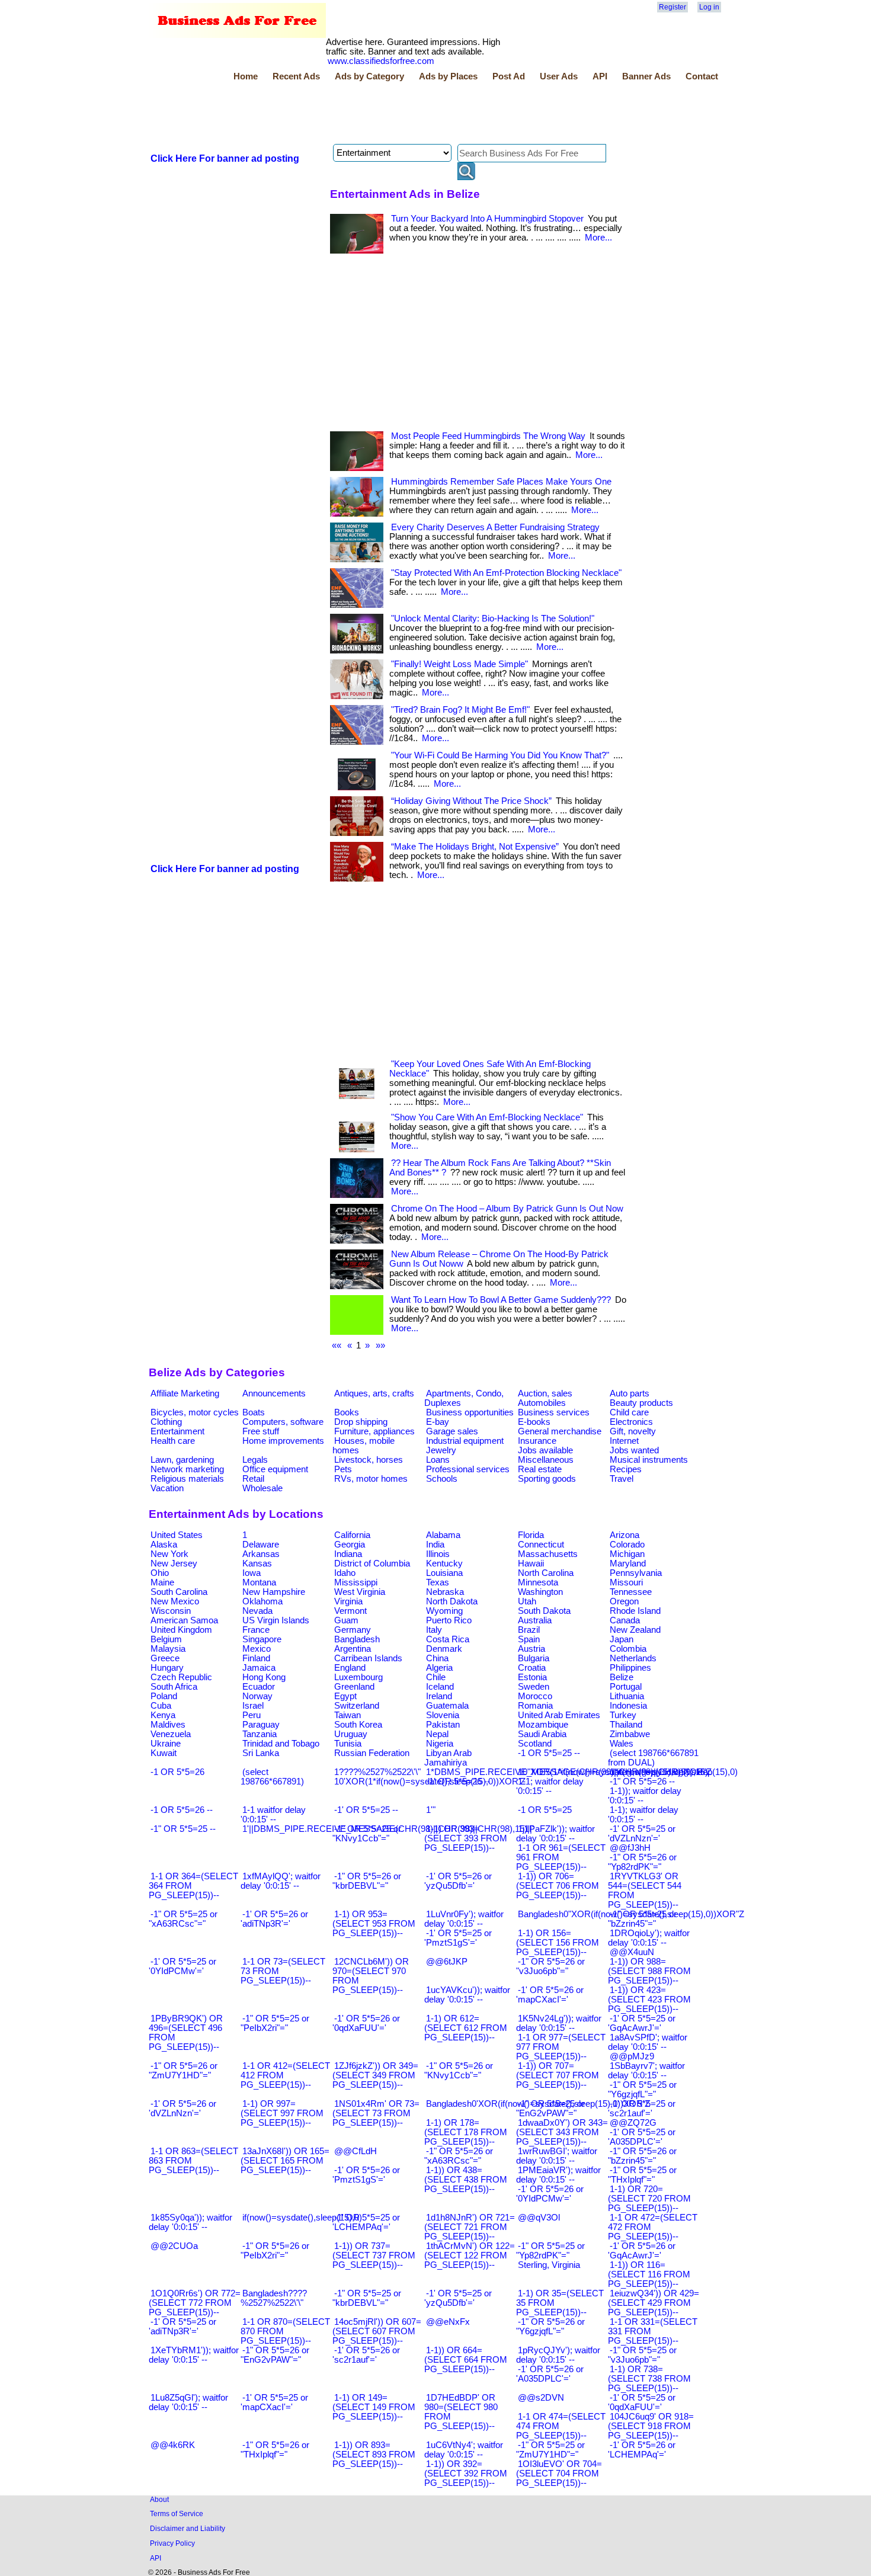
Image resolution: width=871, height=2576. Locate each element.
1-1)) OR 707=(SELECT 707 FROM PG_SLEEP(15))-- (558, 2075)
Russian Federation (372, 1753)
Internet (624, 1441)
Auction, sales (545, 1393)
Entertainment (177, 1431)
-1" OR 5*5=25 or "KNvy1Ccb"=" (367, 1834)
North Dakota (452, 1601)
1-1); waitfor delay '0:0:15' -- (643, 1815)
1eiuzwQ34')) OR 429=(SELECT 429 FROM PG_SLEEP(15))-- (654, 2303)
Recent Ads (296, 76)
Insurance (537, 1441)
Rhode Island (635, 1611)
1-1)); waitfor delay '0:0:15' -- (645, 1796)
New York (169, 1554)
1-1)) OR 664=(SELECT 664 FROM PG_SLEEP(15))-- (466, 2360)
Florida (531, 1535)
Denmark (444, 1649)
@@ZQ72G (633, 2123)
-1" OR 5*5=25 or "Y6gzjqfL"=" (642, 2090)
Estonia (532, 1677)
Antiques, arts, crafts (374, 1393)
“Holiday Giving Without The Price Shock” (471, 801)
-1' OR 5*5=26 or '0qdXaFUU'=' (366, 2023)
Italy (434, 1630)
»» (380, 1345)
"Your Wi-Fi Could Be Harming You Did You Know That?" (500, 755)
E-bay (438, 1422)
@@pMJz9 (632, 2056)
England (350, 1668)
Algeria (439, 1668)
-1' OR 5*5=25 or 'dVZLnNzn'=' (642, 1834)
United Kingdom (181, 1630)
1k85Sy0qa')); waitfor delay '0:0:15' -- (190, 2222)
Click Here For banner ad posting (225, 158)
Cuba (161, 1706)
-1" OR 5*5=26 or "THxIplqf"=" (275, 2450)
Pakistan (443, 1725)
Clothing (166, 1422)
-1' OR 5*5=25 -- (366, 1810)
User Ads (559, 76)
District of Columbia (372, 1563)
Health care (173, 1441)
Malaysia (168, 1649)
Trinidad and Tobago (281, 1744)
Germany (353, 1630)
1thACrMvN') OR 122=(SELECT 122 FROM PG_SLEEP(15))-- (470, 2255)
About (159, 2499)
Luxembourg (358, 1677)
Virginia (348, 1601)
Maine (162, 1582)
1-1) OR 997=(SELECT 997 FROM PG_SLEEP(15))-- (282, 2113)
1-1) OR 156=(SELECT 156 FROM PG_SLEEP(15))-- (558, 1943)
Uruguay (351, 1734)
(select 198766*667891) (272, 1777)
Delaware (261, 1545)
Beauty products (641, 1403)
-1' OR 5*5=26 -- (458, 1782)
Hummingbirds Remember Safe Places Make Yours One (501, 482)
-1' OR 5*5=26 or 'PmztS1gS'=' (366, 2175)
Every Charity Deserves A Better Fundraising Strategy (495, 527)
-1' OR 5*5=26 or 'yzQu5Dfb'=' (458, 1881)
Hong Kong (264, 1677)
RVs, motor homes (371, 1479)
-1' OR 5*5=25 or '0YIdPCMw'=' (182, 1966)
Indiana (348, 1554)
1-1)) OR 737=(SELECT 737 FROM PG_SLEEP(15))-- (374, 2255)
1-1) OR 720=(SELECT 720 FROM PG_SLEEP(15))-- (649, 2199)
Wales (622, 1744)
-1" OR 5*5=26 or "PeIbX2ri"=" (275, 2251)
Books (347, 1412)
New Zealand (635, 1630)
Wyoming (444, 1611)
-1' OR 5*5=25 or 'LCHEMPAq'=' (366, 2222)
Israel (253, 1706)
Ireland (439, 1696)
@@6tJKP (447, 1962)
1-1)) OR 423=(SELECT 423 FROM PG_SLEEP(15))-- (649, 2000)
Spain (529, 1639)
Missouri (626, 1582)
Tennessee (631, 1592)
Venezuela (171, 1734)
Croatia (532, 1668)
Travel (622, 1479)
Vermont (350, 1611)
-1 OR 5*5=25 (545, 1810)
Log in (709, 7)
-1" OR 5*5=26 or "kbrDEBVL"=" (367, 1881)
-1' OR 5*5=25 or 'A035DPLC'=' (642, 2137)
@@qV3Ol (539, 2218)
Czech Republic (181, 1677)
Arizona (625, 1535)
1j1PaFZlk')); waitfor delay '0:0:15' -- (555, 1834)
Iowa (252, 1573)
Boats (254, 1412)
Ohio (160, 1573)
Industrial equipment (465, 1441)
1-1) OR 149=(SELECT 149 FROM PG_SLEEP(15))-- (374, 2407)
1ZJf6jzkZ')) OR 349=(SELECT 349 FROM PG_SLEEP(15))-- (375, 2075)
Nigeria (440, 1744)
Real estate (540, 1469)
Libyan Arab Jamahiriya (448, 1758)
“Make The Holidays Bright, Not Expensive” (475, 847)
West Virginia (360, 1592)
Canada (625, 1620)
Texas (438, 1582)
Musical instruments (649, 1460)
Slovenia (443, 1715)
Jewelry (441, 1450)
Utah (527, 1601)
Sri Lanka (261, 1753)
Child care (629, 1412)
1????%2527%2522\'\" (377, 1772)
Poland (164, 1696)
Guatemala (447, 1706)
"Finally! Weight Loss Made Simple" (459, 664)
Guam (346, 1620)
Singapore (262, 1639)
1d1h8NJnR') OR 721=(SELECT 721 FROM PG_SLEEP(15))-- (470, 2227)
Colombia (628, 1649)
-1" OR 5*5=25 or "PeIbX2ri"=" (275, 2023)
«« (337, 1345)
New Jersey (174, 1563)
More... (598, 238)
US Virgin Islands (276, 1620)
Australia (535, 1620)
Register (673, 7)
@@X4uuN (632, 1952)
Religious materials (187, 1479)
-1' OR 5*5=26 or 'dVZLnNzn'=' (182, 2109)
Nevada (257, 1611)
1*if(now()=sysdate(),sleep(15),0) (674, 1772)
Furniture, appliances (374, 1431)
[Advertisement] (364, 114)
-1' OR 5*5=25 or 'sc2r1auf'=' (642, 2109)
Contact (702, 76)
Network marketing (187, 1469)
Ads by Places (448, 76)
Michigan (627, 1554)
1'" (431, 1810)
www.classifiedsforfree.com (381, 61)
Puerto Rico (449, 1620)
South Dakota (544, 1611)
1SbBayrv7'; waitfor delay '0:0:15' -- (646, 2071)
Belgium (166, 1639)
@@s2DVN (541, 2398)
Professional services (468, 1469)
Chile (436, 1677)
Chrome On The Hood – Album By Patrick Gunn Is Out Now (507, 1209)
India (435, 1545)
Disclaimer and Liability (188, 2528)
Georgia (350, 1545)
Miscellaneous (546, 1460)
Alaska (164, 1545)
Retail (253, 1479)
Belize (622, 1677)
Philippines (630, 1668)
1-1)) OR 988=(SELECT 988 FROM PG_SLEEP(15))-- (649, 1971)
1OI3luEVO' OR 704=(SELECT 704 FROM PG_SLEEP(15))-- (559, 2474)
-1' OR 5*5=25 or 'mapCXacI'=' (274, 2402)
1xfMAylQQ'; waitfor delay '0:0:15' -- (281, 1881)
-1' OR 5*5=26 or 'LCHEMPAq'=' (642, 2450)
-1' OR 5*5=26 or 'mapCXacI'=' (550, 1995)
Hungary (167, 1668)
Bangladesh (357, 1639)
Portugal (626, 1687)
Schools (442, 1479)
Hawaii (531, 1563)
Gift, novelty (633, 1431)
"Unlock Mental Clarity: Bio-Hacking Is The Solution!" (493, 619)
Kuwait (164, 1753)
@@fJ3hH (630, 1848)
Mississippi (356, 1582)
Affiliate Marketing (185, 1393)
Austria (531, 1649)
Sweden (534, 1687)
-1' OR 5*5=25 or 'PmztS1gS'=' (458, 1938)
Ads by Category (369, 76)
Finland (256, 1658)
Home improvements (283, 1441)
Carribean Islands (368, 1658)
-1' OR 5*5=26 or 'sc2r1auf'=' (366, 2355)
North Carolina (546, 1573)
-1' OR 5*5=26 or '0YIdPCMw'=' (550, 2194)
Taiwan (348, 1715)
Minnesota (538, 1582)
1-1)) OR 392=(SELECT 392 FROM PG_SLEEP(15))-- (466, 2474)
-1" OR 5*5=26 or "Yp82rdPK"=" (642, 1862)
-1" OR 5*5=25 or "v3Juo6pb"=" (642, 2355)
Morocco (535, 1696)
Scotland (535, 1744)
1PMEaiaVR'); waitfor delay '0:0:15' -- (558, 2175)
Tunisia (348, 1744)
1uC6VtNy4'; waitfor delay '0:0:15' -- (464, 2450)
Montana (259, 1582)
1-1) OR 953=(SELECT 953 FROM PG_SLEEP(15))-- (374, 1924)
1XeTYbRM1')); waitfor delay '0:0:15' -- (194, 2355)
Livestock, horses (369, 1460)
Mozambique (543, 1725)
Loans (438, 1460)
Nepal (437, 1734)
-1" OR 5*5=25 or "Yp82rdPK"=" (550, 2251)
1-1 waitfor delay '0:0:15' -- (273, 1815)
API (600, 76)
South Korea (358, 1725)
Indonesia (628, 1706)
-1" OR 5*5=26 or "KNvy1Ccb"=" (459, 2071)
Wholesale (262, 1488)
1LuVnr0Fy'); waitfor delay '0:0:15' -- (464, 1919)
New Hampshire (274, 1592)
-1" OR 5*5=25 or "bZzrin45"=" (642, 1919)
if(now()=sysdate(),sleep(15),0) (302, 2218)
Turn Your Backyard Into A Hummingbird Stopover (487, 219)
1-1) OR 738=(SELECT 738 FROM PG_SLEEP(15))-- (649, 2379)
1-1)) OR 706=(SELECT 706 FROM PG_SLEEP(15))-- (558, 1886)
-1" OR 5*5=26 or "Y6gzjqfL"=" (550, 2327)
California (352, 1535)
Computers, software (283, 1422)
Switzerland (357, 1706)
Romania (535, 1706)
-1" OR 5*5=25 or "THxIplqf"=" (642, 2175)
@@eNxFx (448, 2322)
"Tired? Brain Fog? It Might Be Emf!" (460, 710)
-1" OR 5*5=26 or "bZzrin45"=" (642, 2156)
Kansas (257, 1563)
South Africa (174, 1687)
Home (246, 76)
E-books (534, 1422)
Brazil (529, 1630)
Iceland (440, 1687)
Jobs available (545, 1450)
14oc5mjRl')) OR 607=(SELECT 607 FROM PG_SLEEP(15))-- (377, 2331)
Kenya (163, 1715)
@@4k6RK (173, 2445)
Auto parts (630, 1393)
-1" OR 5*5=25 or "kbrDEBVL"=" (367, 2298)
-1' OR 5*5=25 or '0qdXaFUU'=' (642, 2402)
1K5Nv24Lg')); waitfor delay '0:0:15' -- (559, 2023)
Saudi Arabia (542, 1734)
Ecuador (259, 1687)
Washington (540, 1592)
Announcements (274, 1393)
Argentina (353, 1649)
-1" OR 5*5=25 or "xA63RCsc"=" (183, 1919)
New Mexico (175, 1601)
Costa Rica (448, 1639)
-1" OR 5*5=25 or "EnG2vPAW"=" (550, 2109)
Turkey (623, 1715)
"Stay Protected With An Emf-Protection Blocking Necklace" (506, 573)
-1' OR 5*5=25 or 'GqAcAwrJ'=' (642, 2023)
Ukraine (166, 1744)
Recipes (626, 1469)
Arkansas (261, 1554)
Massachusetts (548, 1554)
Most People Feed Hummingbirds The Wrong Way (488, 436)
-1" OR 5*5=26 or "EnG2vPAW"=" (275, 2355)
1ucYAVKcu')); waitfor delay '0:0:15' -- (467, 1995)
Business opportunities (470, 1412)
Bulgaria (534, 1658)
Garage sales (452, 1431)
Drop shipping (361, 1422)
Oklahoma (262, 1601)
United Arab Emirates (559, 1715)
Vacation (167, 1488)
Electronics (631, 1422)
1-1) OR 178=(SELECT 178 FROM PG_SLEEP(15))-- (466, 2132)
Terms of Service (177, 2513)
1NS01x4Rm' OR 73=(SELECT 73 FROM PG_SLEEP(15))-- (376, 2113)
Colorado (627, 1545)
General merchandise (560, 1431)
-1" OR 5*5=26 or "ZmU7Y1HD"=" (183, 2071)
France (256, 1630)
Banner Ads (646, 76)
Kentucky (444, 1563)
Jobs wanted (634, 1450)
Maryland (628, 1563)
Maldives (168, 1725)
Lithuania (627, 1696)
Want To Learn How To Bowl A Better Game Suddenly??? (501, 1300)
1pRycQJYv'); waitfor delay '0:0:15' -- (558, 2355)
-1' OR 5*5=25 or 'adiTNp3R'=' (182, 2327)
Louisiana (444, 1573)
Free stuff (261, 1431)
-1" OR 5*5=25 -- (183, 1829)
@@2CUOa (174, 2246)
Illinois (438, 1554)
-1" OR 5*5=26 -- (642, 1782)
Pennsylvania (636, 1573)
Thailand (626, 1725)
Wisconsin (171, 1611)
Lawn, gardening (182, 1460)
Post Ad (509, 76)
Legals (255, 1460)
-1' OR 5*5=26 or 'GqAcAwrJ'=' (642, 2251)
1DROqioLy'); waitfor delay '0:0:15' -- (649, 1938)
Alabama (443, 1535)
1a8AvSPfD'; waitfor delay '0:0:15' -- (648, 2042)
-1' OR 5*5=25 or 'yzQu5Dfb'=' (458, 2298)
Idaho (345, 1573)
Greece (165, 1658)
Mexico (257, 1649)
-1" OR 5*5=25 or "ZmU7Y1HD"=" (550, 2450)
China (437, 1658)
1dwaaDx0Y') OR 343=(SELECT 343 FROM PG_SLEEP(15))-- (562, 2132)
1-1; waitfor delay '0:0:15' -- (550, 1786)
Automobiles (542, 1403)
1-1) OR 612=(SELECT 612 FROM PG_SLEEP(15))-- (466, 2028)
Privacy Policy (172, 2543)
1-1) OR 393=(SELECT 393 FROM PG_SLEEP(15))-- (466, 1838)
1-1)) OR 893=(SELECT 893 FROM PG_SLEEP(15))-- (374, 2455)
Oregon (624, 1601)
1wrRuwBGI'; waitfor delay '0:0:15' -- (557, 2156)
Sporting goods (547, 1479)
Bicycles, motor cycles (195, 1412)
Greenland (354, 1687)
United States (177, 1535)
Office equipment (275, 1469)
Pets (343, 1469)
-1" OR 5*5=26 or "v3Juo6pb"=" (550, 1966)
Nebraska (445, 1592)
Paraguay (261, 1725)
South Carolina (179, 1592)
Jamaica (259, 1668)
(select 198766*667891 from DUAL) (653, 1758)
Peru (252, 1715)
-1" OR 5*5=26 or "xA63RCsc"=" (459, 2156)
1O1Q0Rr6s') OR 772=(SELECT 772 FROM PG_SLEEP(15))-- (195, 2303)
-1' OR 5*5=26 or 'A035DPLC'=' (550, 2374)
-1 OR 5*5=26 (177, 1772)
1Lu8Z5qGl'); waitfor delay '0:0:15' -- (188, 2402)
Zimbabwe (630, 1734)
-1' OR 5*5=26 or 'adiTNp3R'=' (274, 1919)
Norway (257, 1696)
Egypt (345, 1696)
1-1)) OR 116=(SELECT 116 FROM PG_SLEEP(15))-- (649, 2274)
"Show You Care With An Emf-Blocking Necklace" (487, 1117)
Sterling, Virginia (549, 2265)
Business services (554, 1412)
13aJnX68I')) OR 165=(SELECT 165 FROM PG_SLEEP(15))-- (285, 2161)
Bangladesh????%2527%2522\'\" (274, 2298)
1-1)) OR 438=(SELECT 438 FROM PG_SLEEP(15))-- (466, 2180)
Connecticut (541, 1545)
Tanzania (260, 1734)
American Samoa (184, 1620)
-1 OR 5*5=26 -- (182, 1810)
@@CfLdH (356, 2151)
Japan (622, 1639)
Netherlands (633, 1658)
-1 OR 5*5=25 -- (549, 1753)
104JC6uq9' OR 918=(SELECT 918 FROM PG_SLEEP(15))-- (651, 2426)
